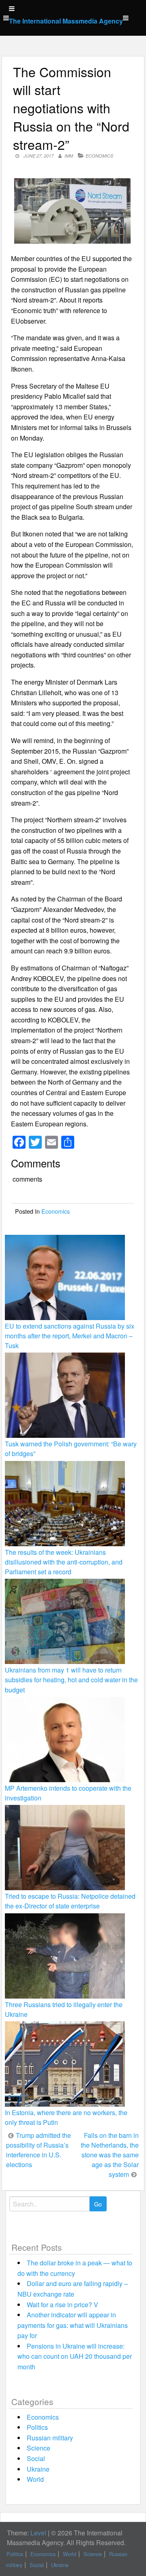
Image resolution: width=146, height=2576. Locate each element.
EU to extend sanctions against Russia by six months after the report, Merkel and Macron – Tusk (70, 1336)
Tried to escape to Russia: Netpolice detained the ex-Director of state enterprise (70, 1901)
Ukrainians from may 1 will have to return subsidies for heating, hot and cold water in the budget (71, 1680)
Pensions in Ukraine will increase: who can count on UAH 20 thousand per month (75, 2356)
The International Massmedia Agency (66, 21)
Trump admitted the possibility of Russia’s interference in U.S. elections (39, 2150)
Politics (37, 2427)
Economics (99, 156)
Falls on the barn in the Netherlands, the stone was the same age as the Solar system (110, 2155)
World (35, 2479)
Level (38, 2533)
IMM (69, 156)
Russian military (50, 2438)
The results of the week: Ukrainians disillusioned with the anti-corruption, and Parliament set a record (64, 1562)
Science (39, 2448)
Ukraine (38, 2469)
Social (36, 2458)
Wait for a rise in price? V (62, 2305)
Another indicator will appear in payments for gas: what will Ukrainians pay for (73, 2325)
